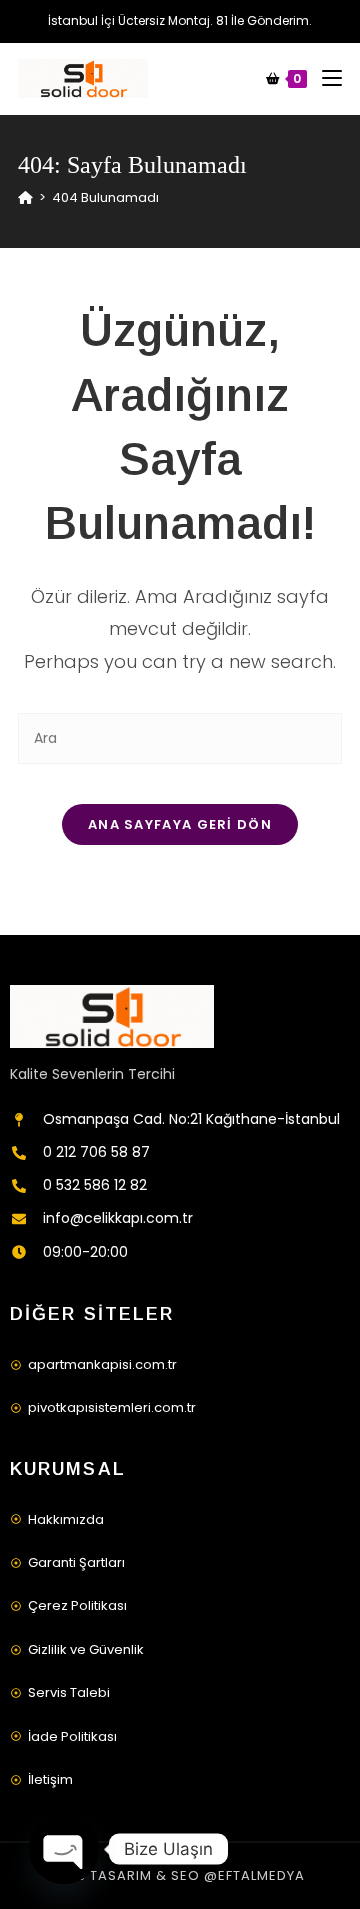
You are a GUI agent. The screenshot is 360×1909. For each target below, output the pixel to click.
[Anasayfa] (25, 197)
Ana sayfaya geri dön (180, 824)
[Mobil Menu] (324, 79)
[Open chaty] (64, 1849)
